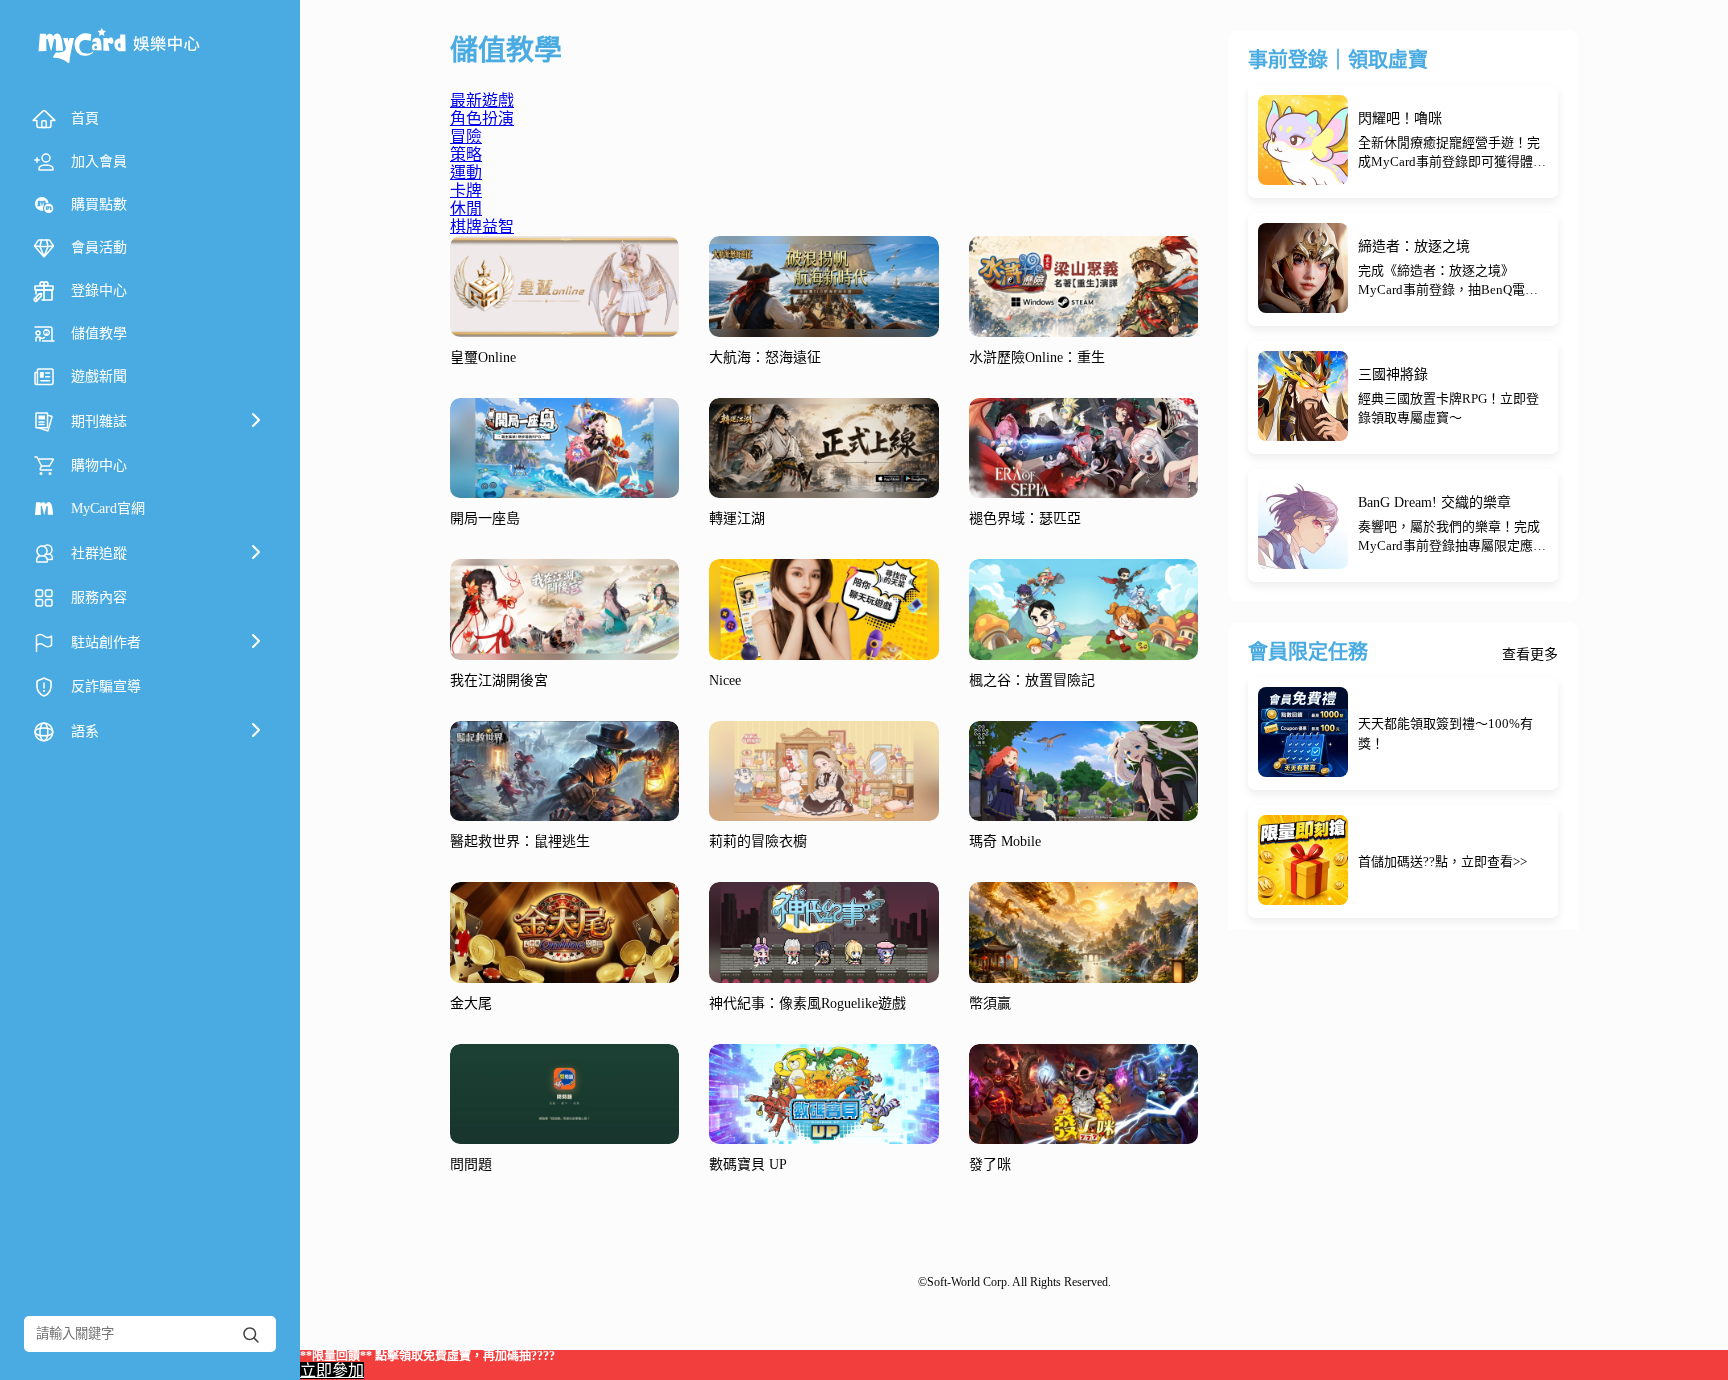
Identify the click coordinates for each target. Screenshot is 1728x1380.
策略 (466, 154)
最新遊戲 (482, 100)
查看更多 (1530, 655)
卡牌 (466, 190)
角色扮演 (482, 118)
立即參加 (332, 1370)
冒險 (466, 136)
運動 (466, 172)
